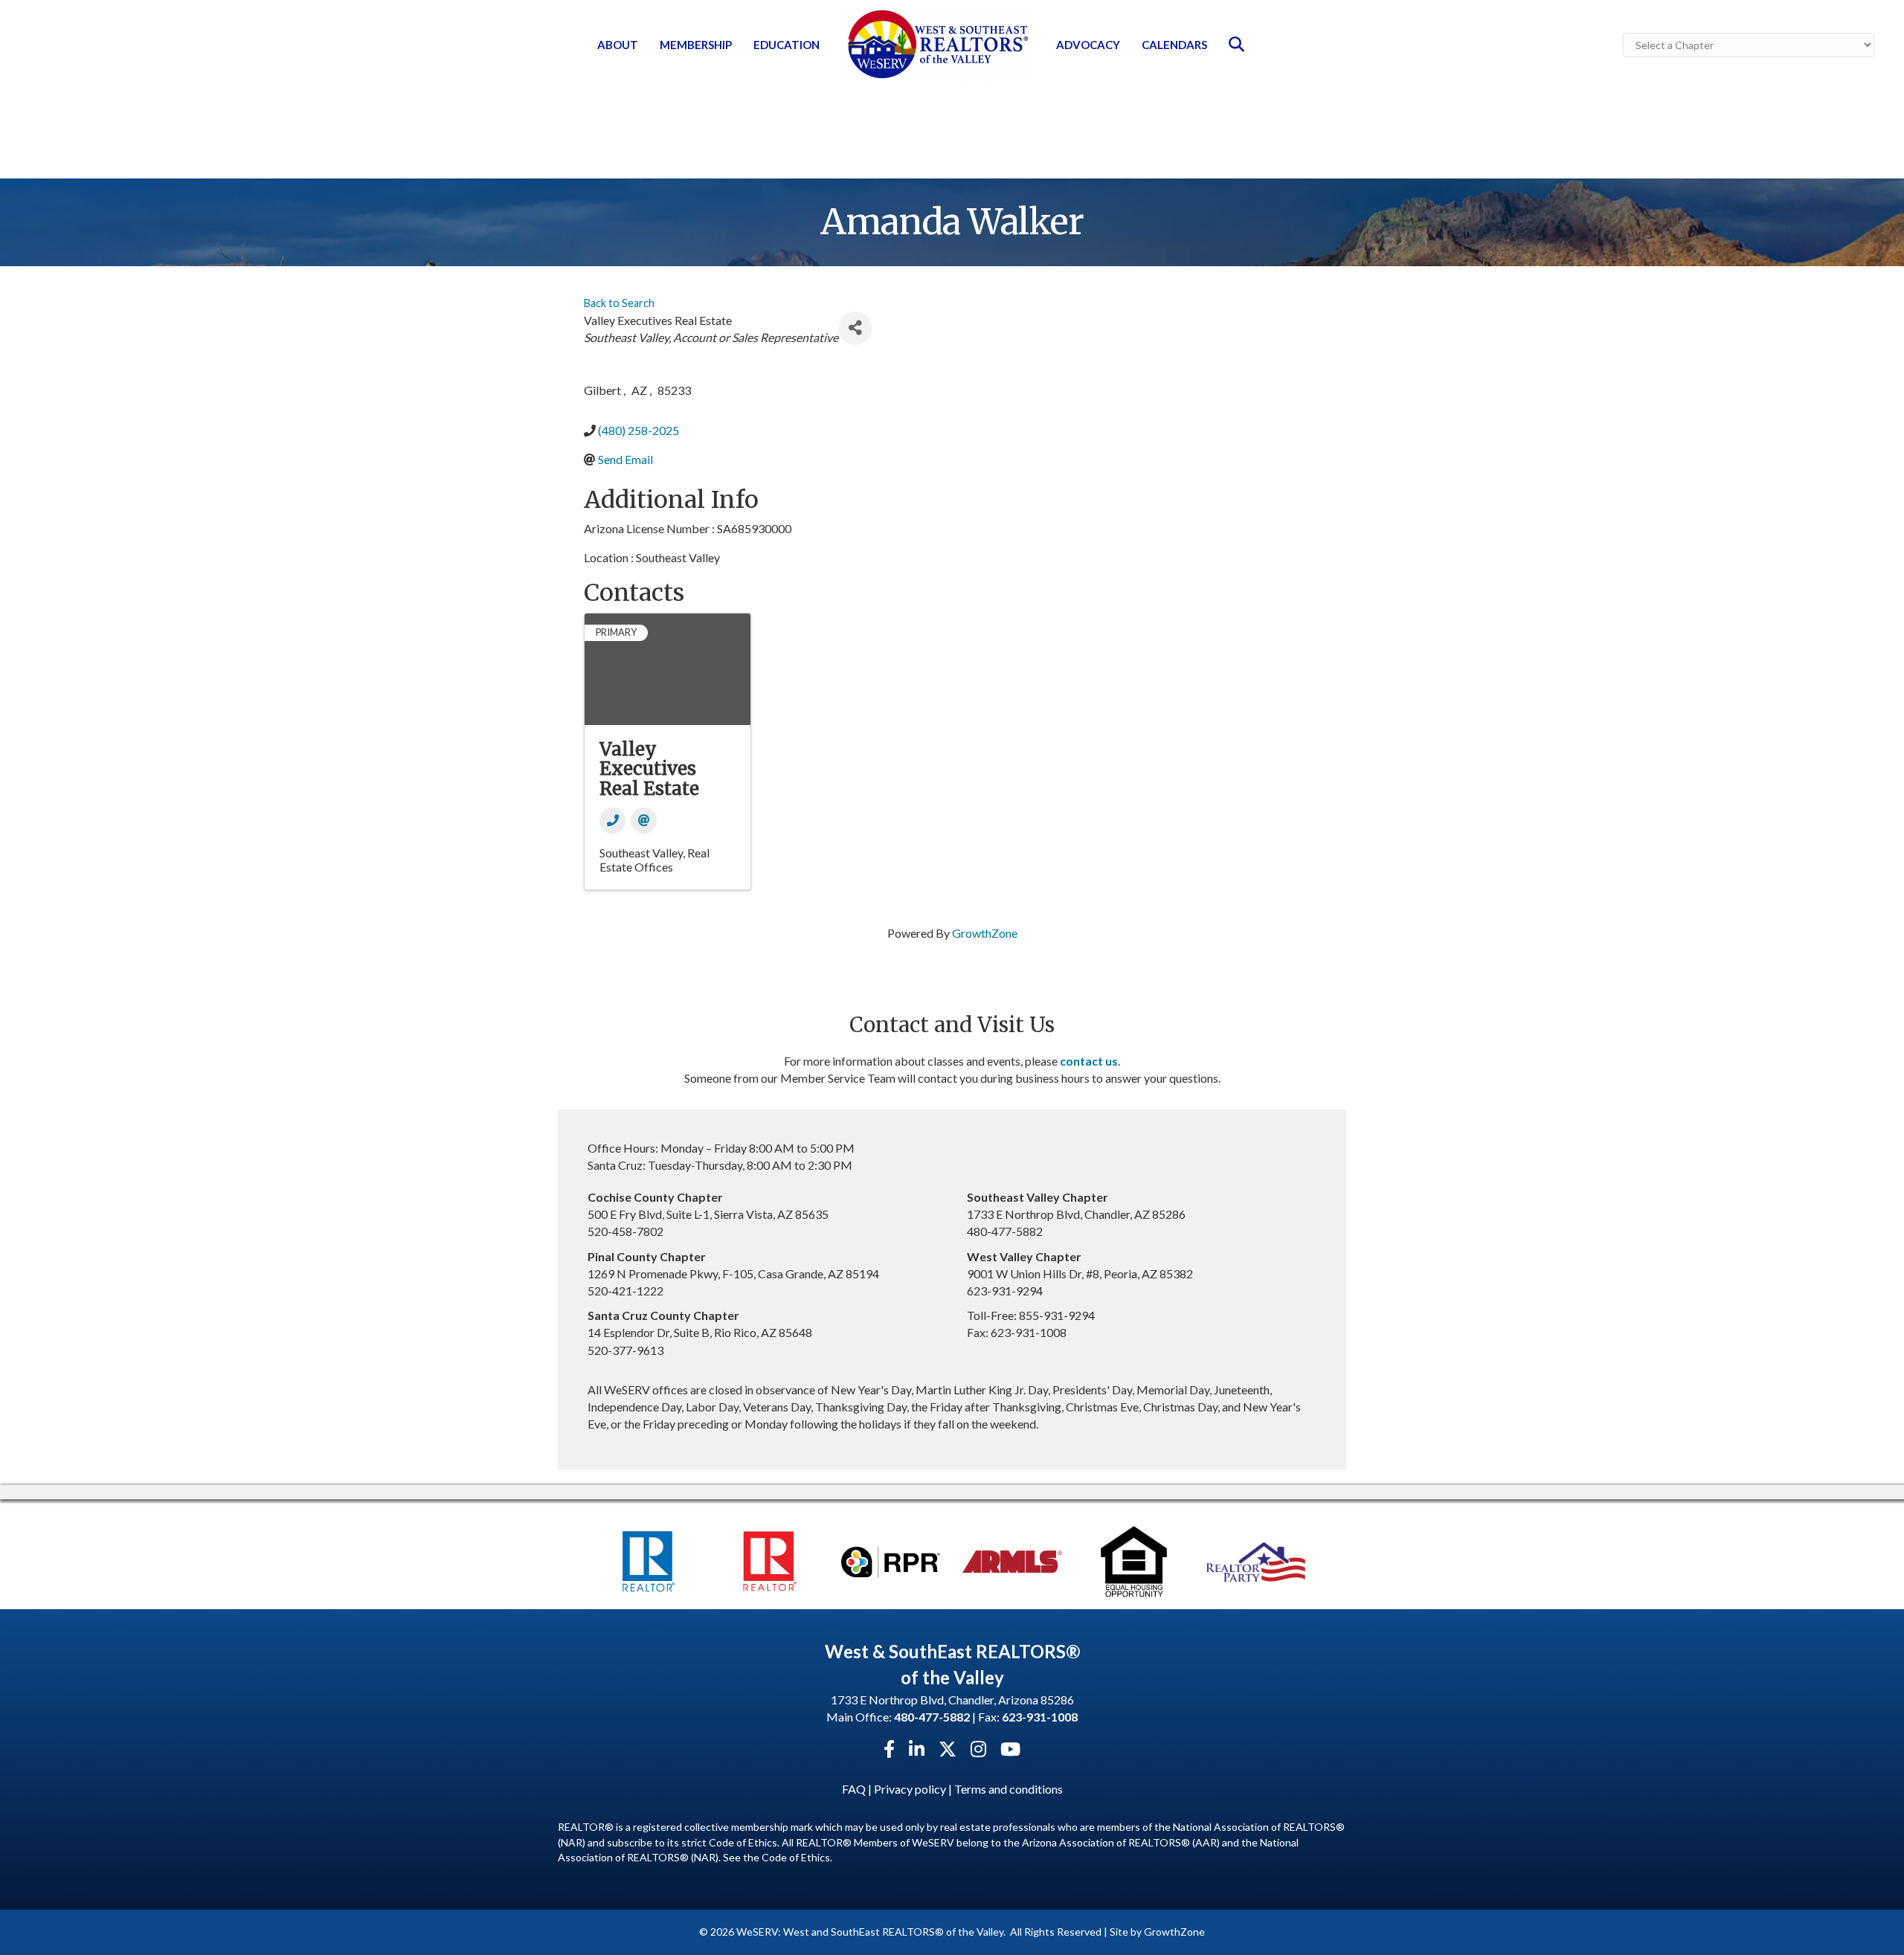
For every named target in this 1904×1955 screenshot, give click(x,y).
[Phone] (612, 821)
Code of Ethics (796, 1857)
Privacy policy (910, 1789)
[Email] (644, 821)
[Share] (855, 328)
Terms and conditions (1009, 1789)
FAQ (854, 1789)
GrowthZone (985, 933)
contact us (1089, 1061)
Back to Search (619, 303)
